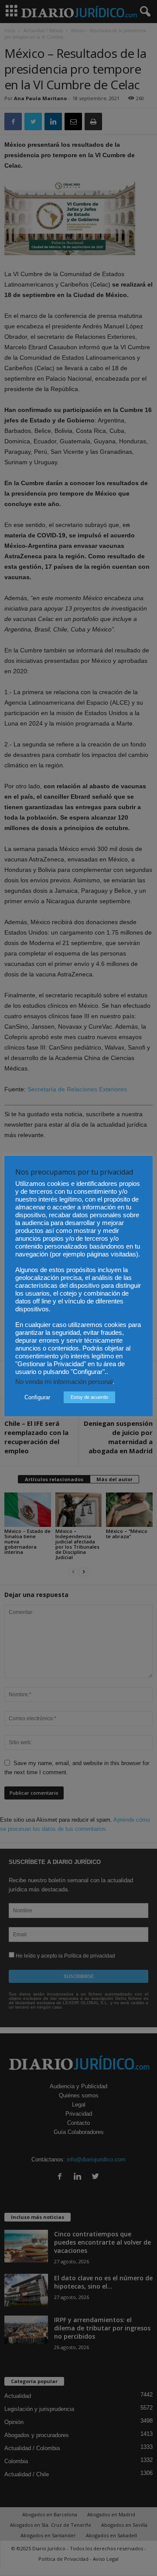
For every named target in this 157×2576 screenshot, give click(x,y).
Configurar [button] (37, 1397)
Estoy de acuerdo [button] (89, 1397)
